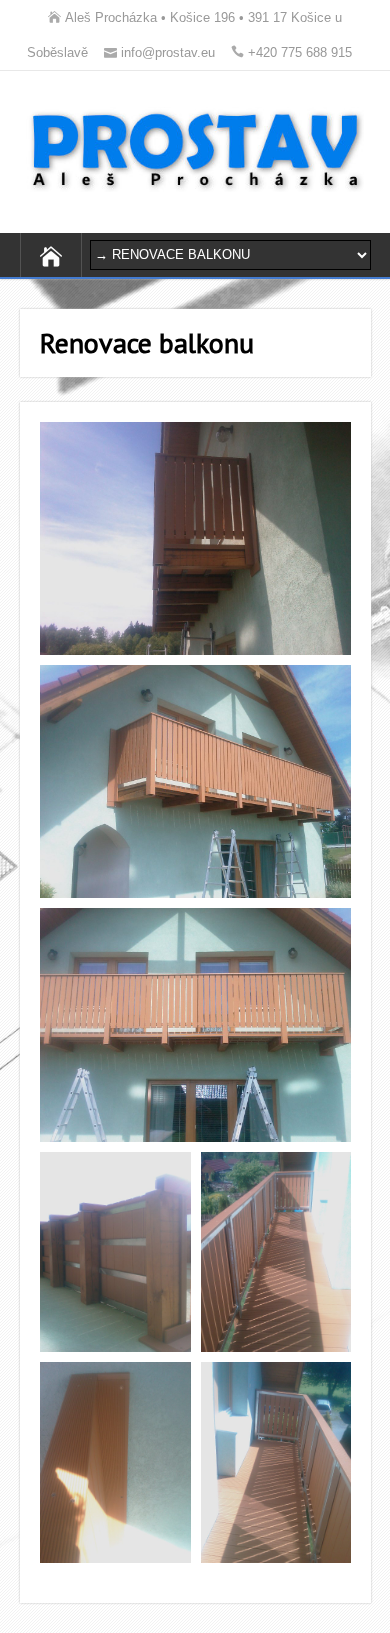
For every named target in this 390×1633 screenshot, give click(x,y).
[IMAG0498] (276, 1251)
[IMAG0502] (195, 539)
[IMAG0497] (115, 1462)
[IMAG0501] (195, 782)
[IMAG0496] (276, 1462)
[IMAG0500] (195, 1025)
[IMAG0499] (115, 1251)
